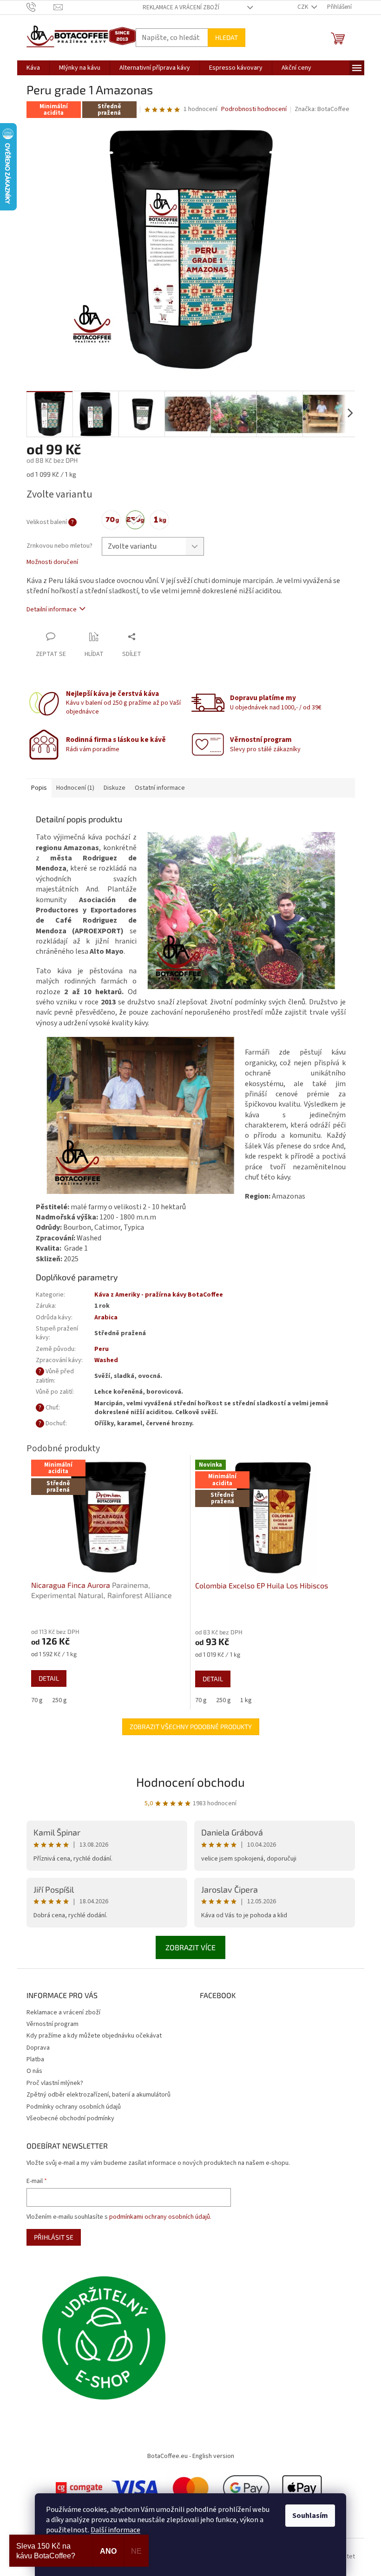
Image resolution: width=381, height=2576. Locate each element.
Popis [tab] (39, 788)
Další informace (115, 2530)
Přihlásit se (54, 2237)
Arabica (106, 1317)
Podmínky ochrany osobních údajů (74, 2107)
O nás (34, 2071)
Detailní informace (52, 610)
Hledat (227, 37)
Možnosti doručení (52, 562)
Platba (35, 2059)
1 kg (246, 1700)
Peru (102, 1349)
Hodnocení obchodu (190, 1782)
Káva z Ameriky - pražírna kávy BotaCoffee (159, 1295)
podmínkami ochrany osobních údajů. (160, 2217)
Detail (49, 1678)
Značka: (322, 109)
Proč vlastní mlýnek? (55, 2083)
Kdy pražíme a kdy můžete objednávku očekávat (94, 2036)
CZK (303, 7)
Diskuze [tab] (115, 788)
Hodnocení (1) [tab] (75, 788)
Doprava (38, 2048)
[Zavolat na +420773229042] (40, 7)
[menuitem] (33, 68)
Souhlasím (310, 2516)
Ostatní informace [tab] (160, 788)
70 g (37, 1700)
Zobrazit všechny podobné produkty (191, 1727)
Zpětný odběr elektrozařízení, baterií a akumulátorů (99, 2095)
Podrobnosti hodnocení (254, 109)
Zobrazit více (190, 1947)
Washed (106, 1360)
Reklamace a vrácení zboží (181, 7)
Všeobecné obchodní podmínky (70, 2118)
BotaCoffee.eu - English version (191, 2456)
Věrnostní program (53, 2024)
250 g (59, 1700)
